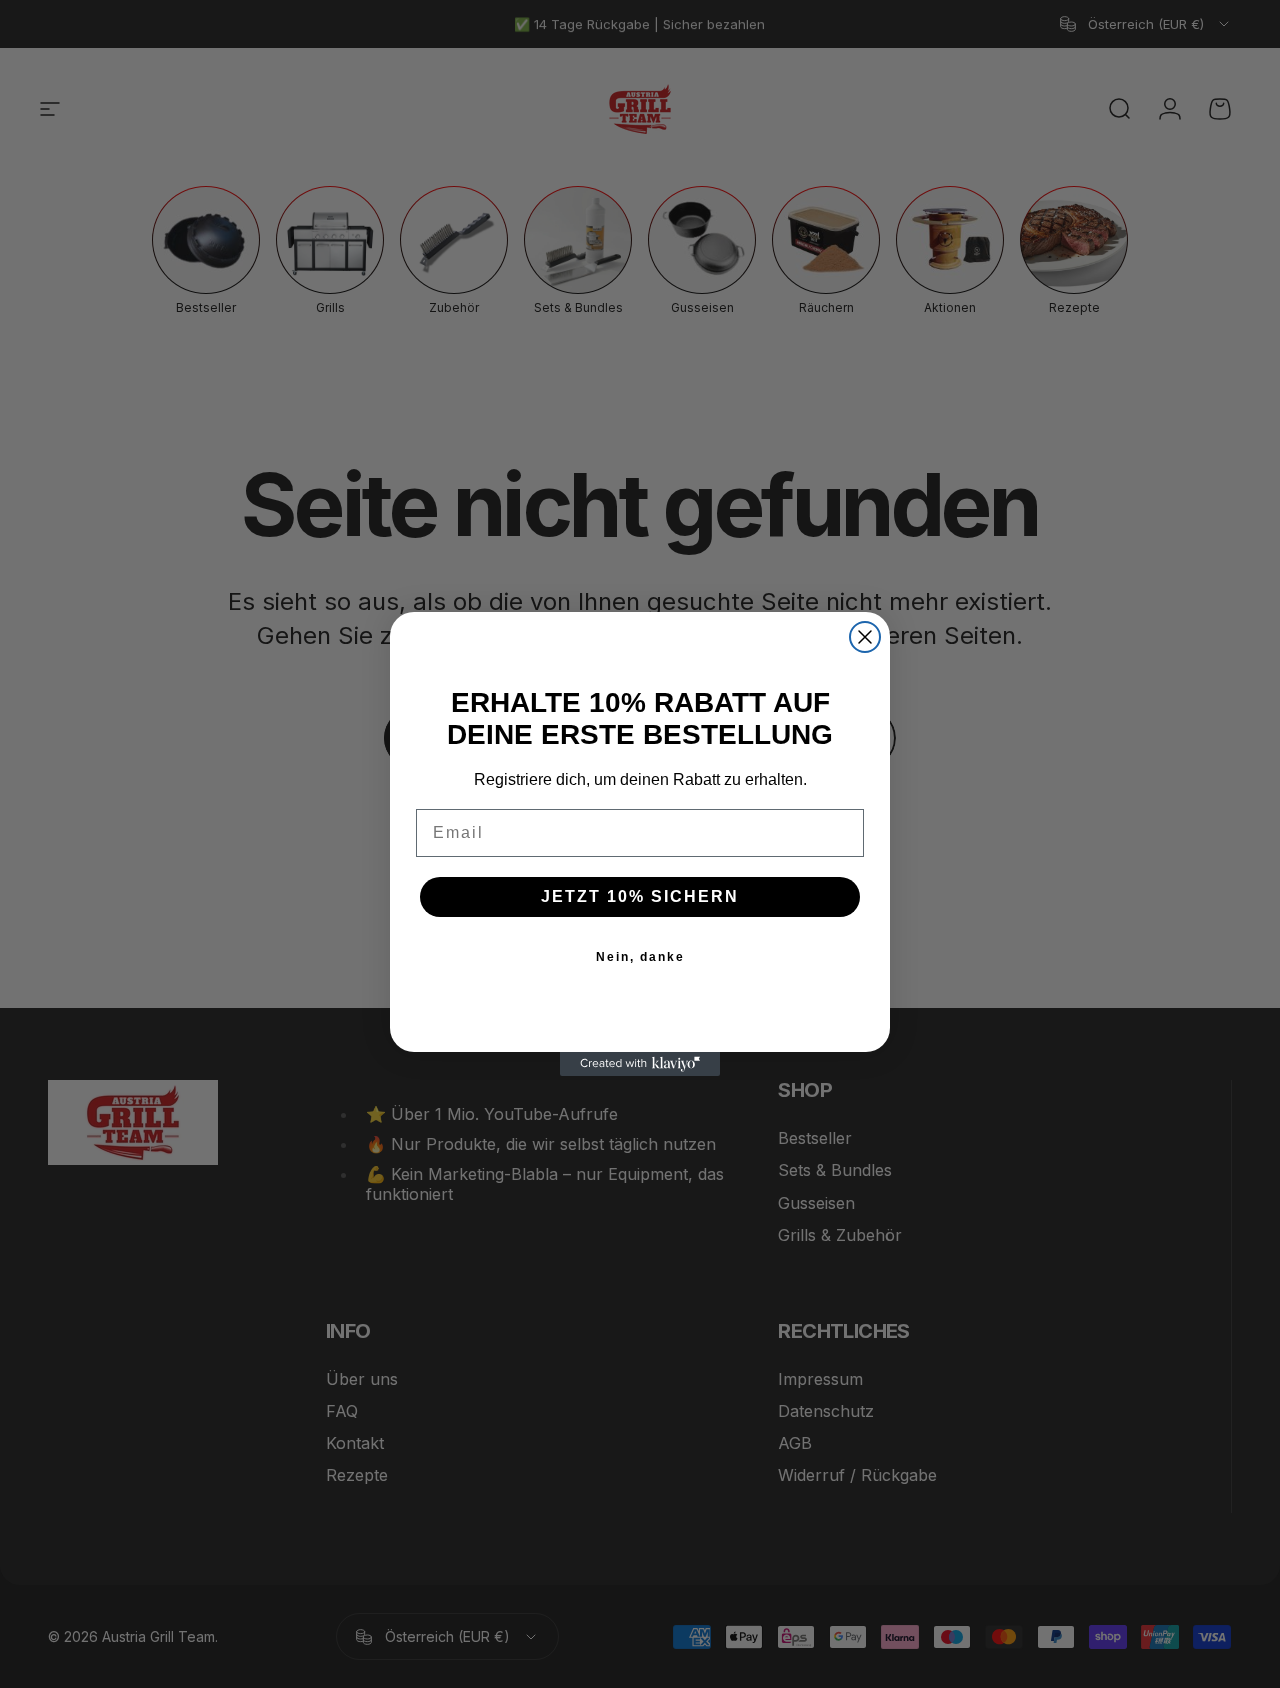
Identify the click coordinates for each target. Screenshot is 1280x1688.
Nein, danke (640, 957)
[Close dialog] (865, 637)
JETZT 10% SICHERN (640, 896)
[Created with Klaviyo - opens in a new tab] (640, 1064)
